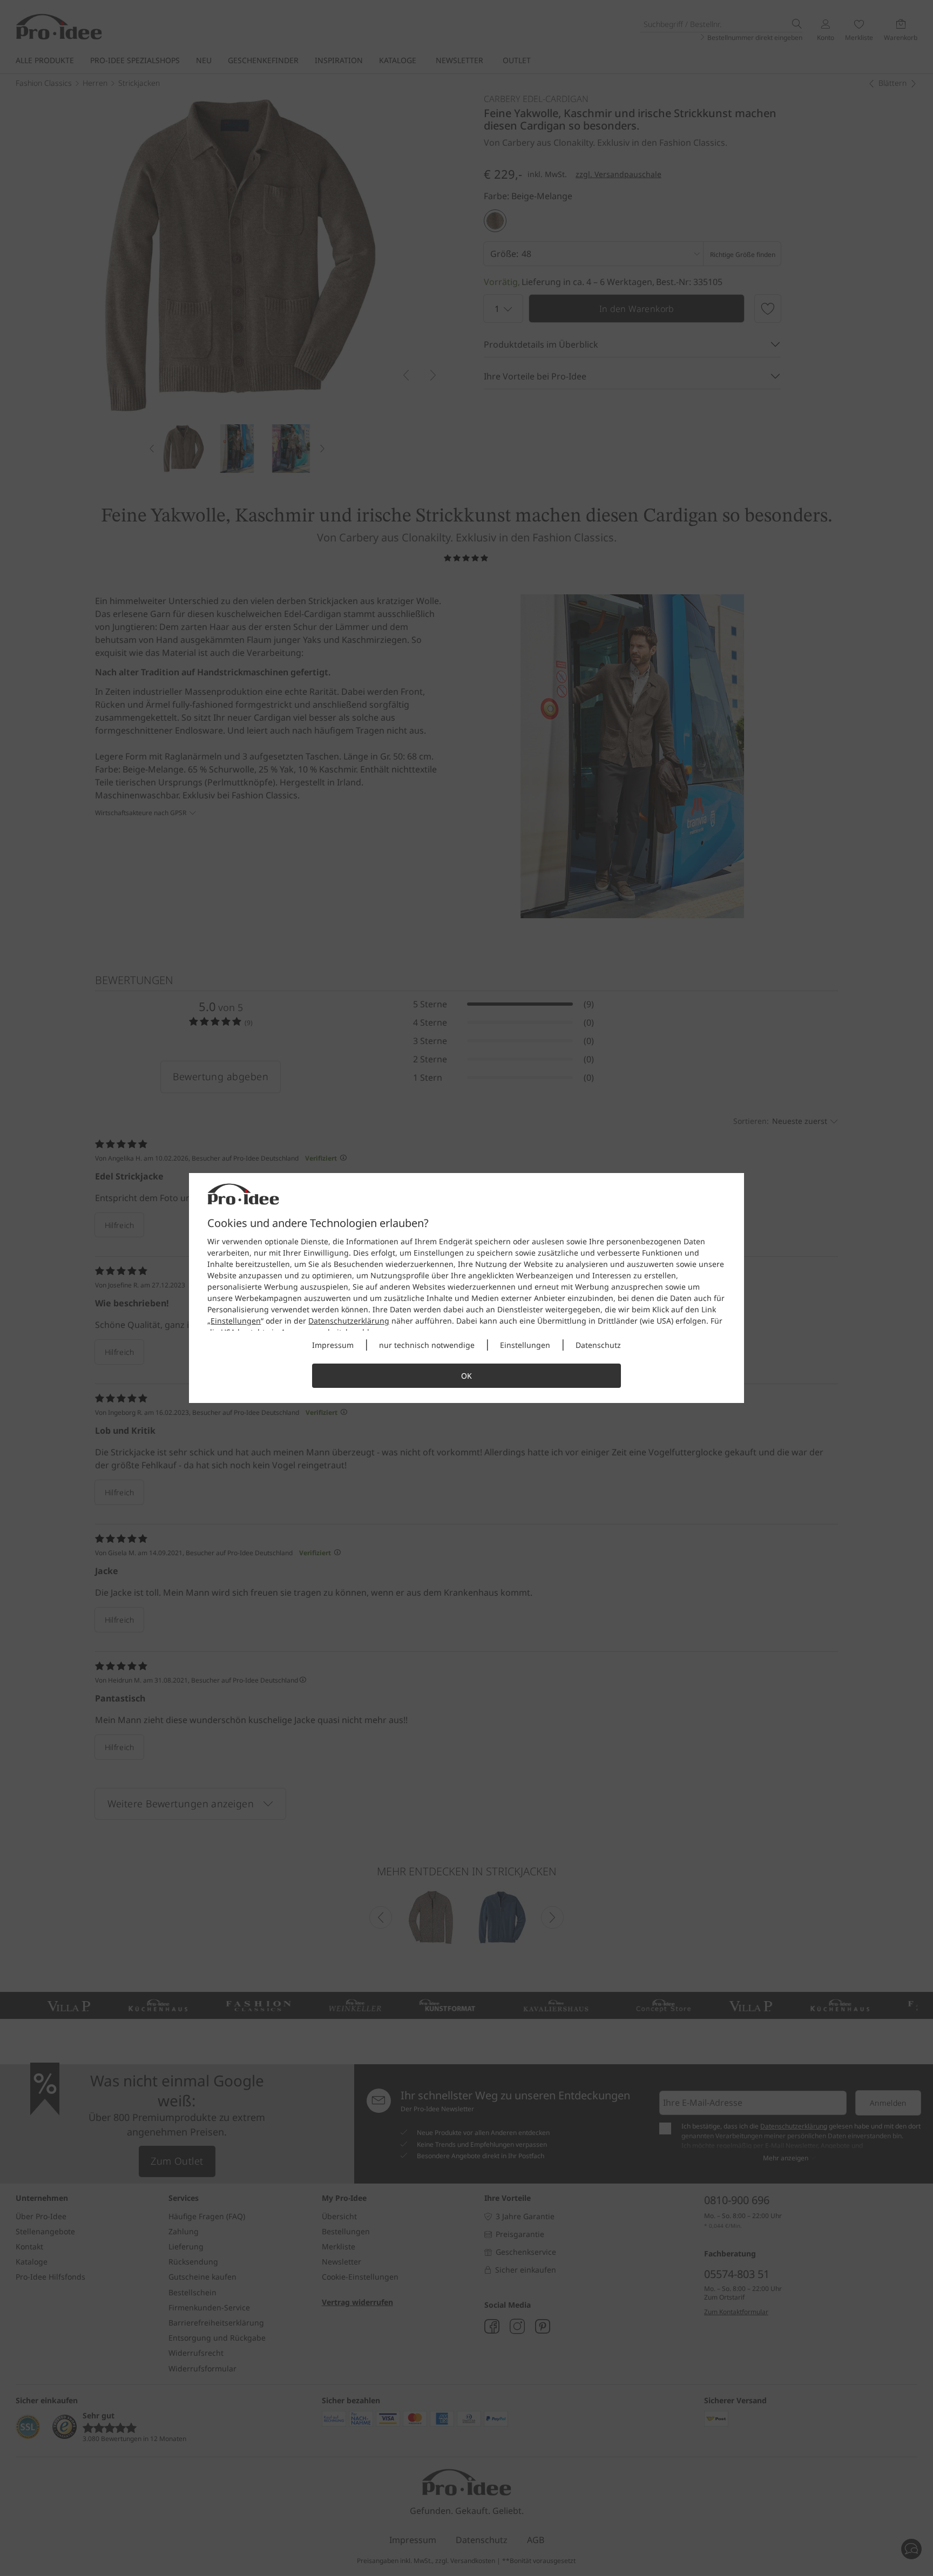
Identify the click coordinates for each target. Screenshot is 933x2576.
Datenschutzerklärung (349, 1321)
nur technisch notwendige (427, 1345)
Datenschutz (598, 1345)
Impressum (333, 1345)
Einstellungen (236, 1321)
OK (466, 1376)
